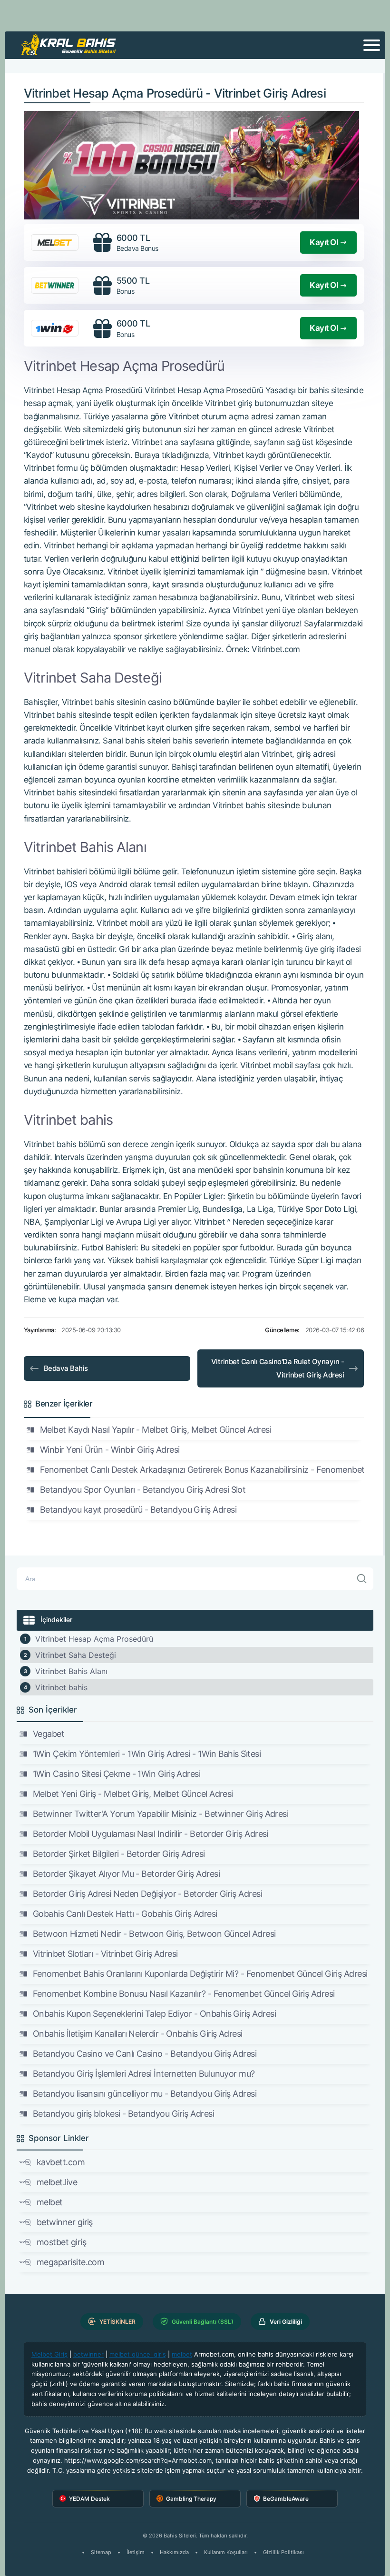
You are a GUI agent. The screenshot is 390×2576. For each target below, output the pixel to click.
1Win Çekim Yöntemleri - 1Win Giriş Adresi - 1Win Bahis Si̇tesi (147, 1754)
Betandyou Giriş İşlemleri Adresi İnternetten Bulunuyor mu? (144, 2074)
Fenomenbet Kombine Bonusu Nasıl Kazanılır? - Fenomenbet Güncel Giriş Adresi (184, 1994)
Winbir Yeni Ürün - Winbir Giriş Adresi (110, 1450)
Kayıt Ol (324, 242)
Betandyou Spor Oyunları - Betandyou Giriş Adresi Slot (143, 1490)
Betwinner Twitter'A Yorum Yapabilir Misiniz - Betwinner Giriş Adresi (161, 1814)
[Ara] (362, 1579)
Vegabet (49, 1734)
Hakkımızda (174, 2552)
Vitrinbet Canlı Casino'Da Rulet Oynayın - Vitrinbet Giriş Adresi (278, 1368)
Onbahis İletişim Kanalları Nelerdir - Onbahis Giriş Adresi (138, 2034)
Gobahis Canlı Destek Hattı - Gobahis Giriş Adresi (125, 1914)
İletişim (136, 2552)
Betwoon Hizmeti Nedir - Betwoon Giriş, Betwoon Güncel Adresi (154, 1934)
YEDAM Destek (89, 2499)
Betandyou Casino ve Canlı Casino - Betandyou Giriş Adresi (145, 2054)
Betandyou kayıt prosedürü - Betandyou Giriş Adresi (138, 1510)
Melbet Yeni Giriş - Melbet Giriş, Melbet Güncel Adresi (133, 1794)
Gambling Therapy (191, 2499)
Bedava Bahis (66, 1368)
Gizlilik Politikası (283, 2552)
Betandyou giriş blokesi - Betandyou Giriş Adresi (123, 2114)
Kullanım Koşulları (226, 2552)
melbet (50, 2202)
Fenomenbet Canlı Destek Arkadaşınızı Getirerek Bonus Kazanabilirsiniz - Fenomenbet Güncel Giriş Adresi (202, 1470)
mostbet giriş (61, 2242)
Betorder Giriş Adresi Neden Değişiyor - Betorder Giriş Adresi (147, 1894)
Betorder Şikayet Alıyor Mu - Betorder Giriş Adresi (126, 1874)
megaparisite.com (70, 2262)
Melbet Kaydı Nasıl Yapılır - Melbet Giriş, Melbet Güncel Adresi (156, 1430)
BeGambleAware (286, 2499)
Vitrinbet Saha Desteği (76, 1655)
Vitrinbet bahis (61, 1687)
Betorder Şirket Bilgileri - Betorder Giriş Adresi (119, 1854)
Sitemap (101, 2552)
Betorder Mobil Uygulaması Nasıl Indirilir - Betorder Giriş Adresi (151, 1834)
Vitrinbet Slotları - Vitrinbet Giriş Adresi (105, 1954)
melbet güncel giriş (138, 2354)
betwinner (88, 2354)
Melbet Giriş (49, 2354)
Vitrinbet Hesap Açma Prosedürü (94, 1639)
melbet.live (57, 2182)
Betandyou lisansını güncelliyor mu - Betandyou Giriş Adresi (145, 2094)
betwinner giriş (65, 2222)
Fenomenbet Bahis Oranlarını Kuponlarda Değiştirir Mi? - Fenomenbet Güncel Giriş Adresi (200, 1974)
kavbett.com (61, 2162)
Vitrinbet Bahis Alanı (71, 1671)
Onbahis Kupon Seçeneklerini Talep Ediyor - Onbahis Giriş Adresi (154, 2014)
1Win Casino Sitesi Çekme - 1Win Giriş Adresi (117, 1774)
